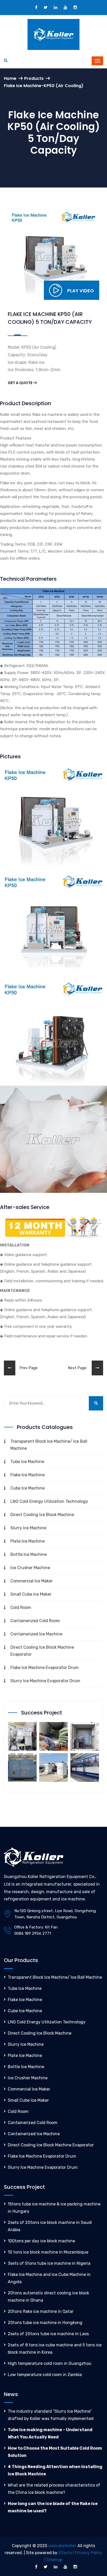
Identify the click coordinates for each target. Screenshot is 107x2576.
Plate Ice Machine (28, 1541)
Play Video (81, 291)
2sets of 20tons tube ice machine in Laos (48, 2334)
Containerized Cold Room (35, 1621)
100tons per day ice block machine (41, 2241)
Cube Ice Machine (28, 1488)
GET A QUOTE (20, 383)
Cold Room (21, 1607)
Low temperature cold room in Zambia (45, 2375)
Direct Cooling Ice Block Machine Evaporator (42, 1651)
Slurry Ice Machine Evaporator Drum (45, 1681)
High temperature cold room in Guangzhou (50, 2363)
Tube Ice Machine (27, 1462)
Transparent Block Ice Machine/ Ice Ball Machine (49, 1445)
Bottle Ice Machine (29, 1554)
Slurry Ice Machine (28, 1528)
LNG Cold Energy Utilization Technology (49, 1501)
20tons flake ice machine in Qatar (41, 2311)
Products (34, 78)
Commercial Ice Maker (32, 1581)
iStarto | (67, 2553)
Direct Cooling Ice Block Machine (42, 1515)
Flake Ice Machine (28, 1475)
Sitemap (55, 2560)
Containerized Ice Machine (36, 1634)
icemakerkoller (62, 2546)
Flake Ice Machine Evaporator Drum (45, 1668)
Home (10, 78)
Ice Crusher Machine (30, 1568)
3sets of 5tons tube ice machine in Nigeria (49, 2263)
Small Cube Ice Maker (31, 1594)
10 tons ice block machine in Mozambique (48, 2252)
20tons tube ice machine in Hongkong (45, 2323)
